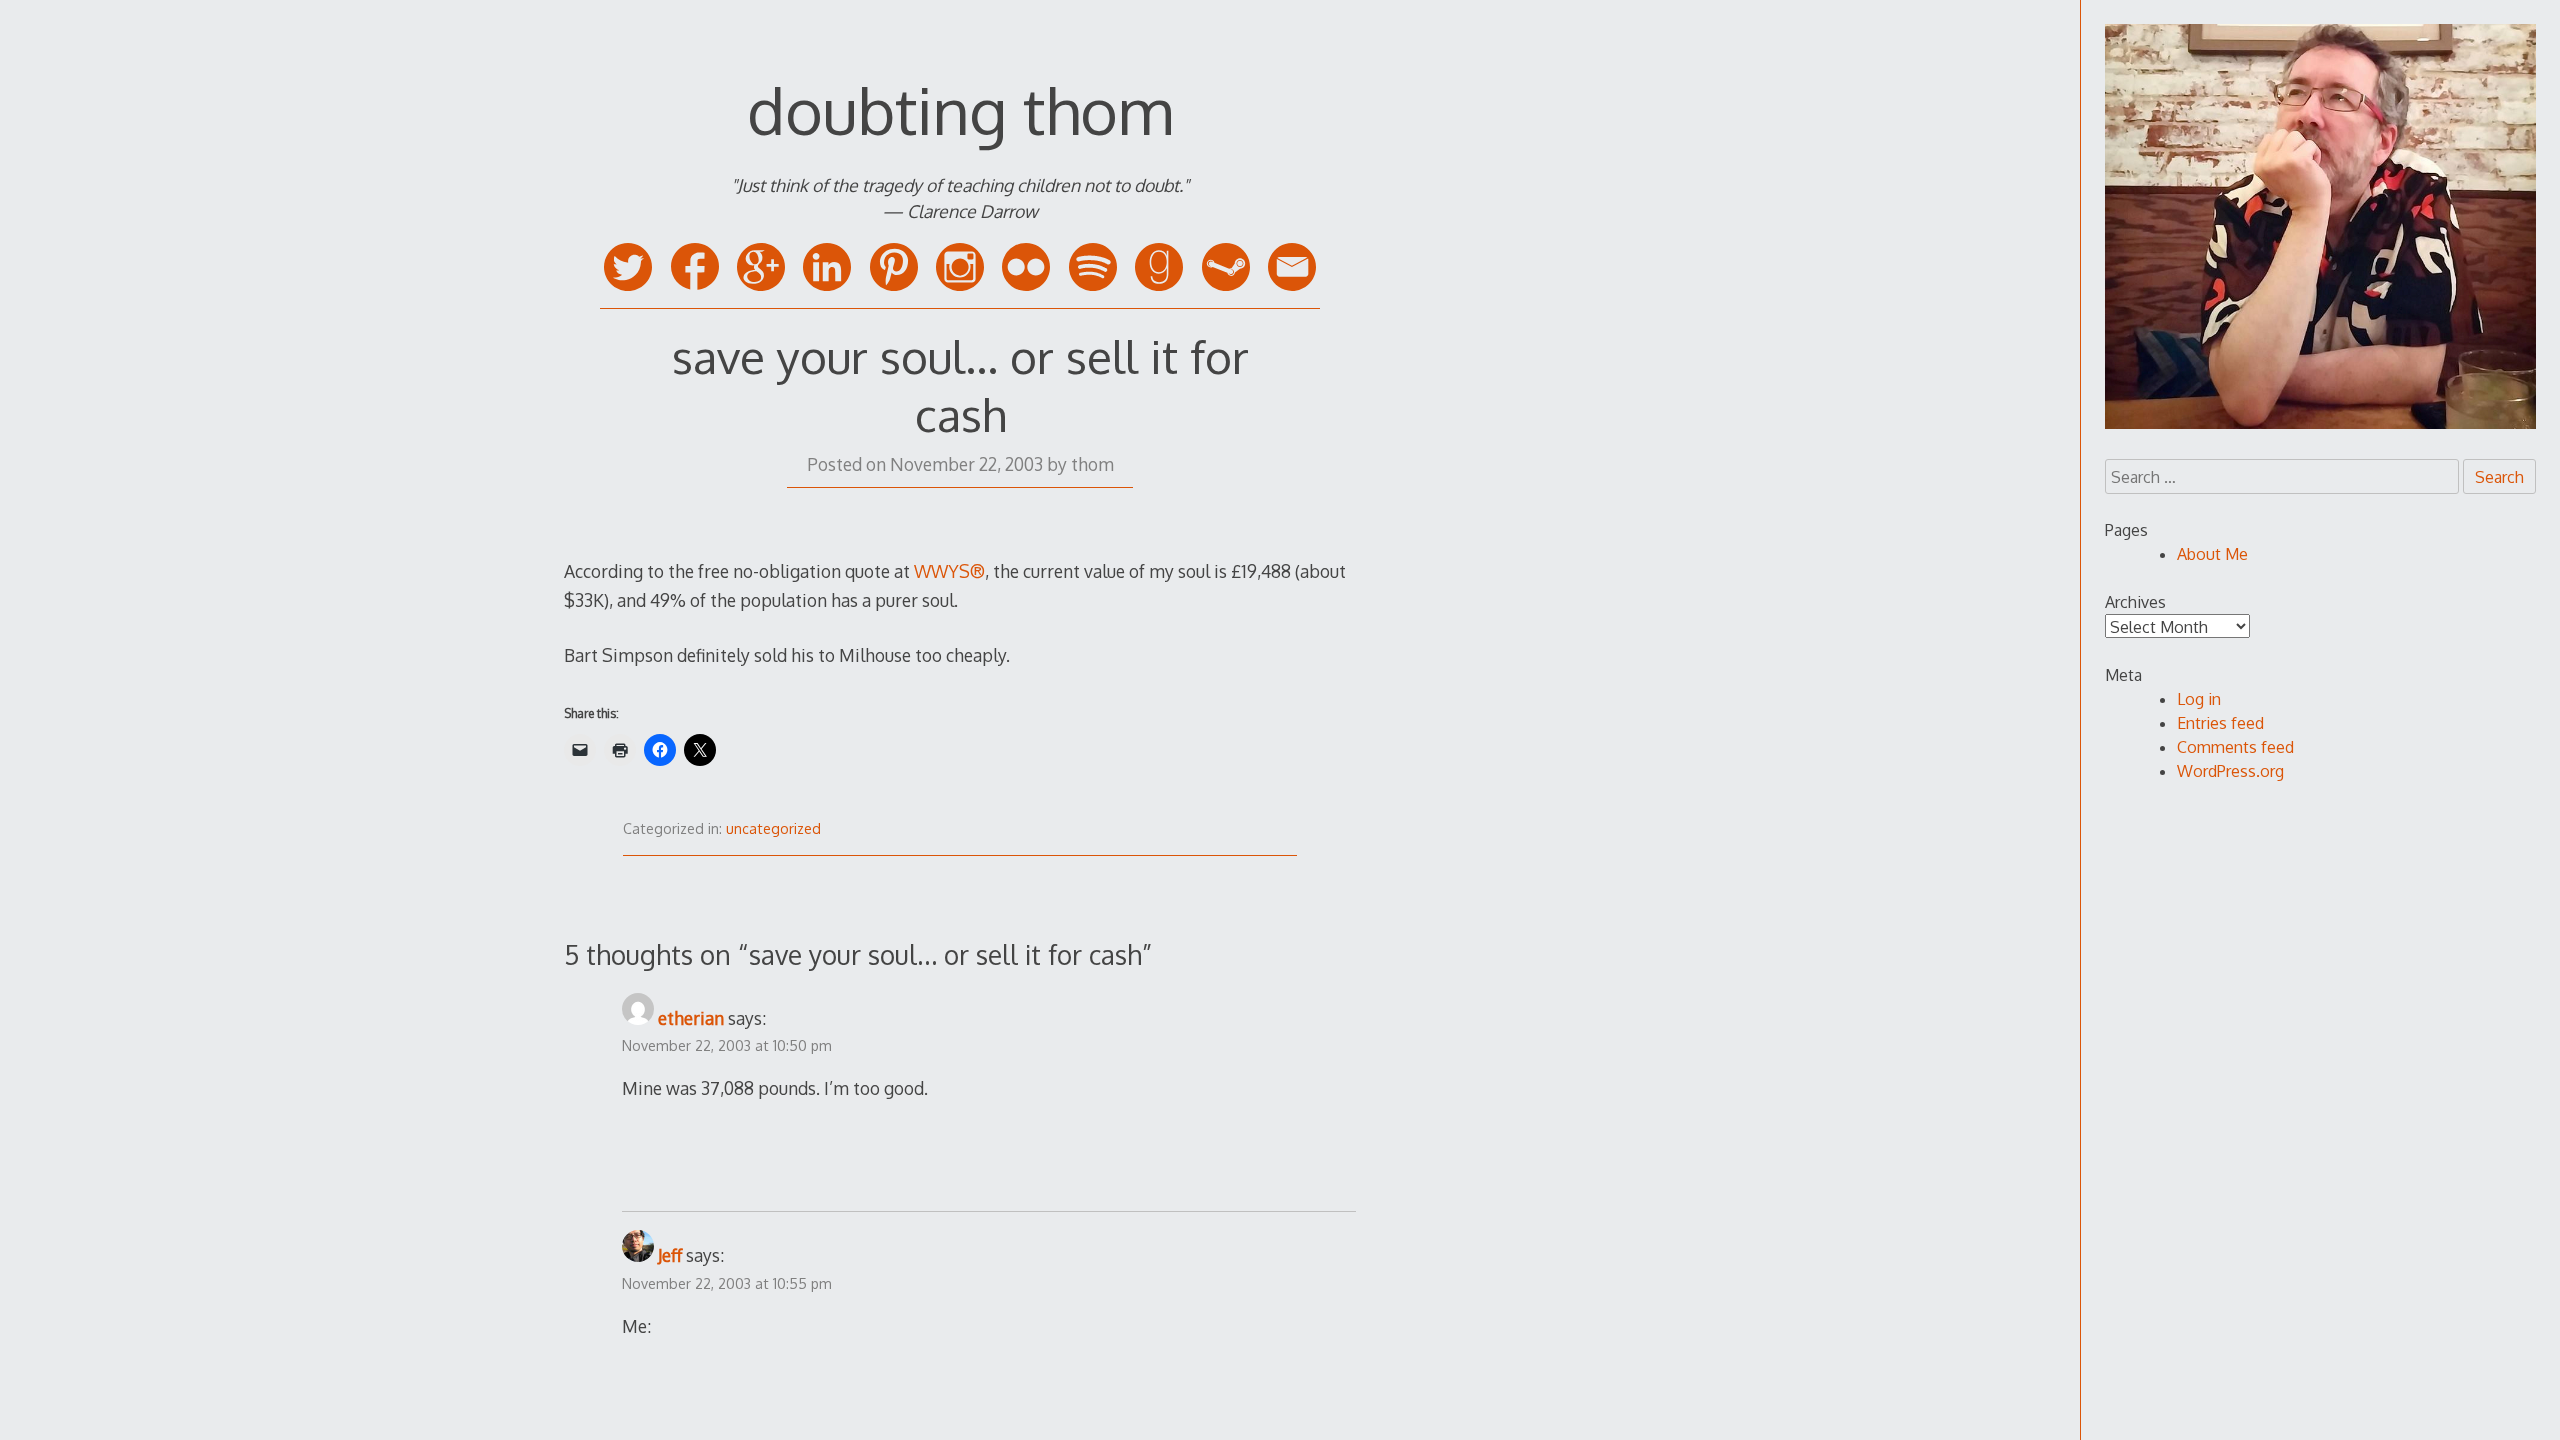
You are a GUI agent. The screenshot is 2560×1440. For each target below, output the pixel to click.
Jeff (670, 1255)
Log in (2199, 699)
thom (1092, 464)
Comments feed (2235, 747)
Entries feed (2220, 723)
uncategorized (773, 828)
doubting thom (960, 109)
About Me (2212, 554)
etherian (691, 1018)
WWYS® (949, 571)
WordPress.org (2230, 771)
